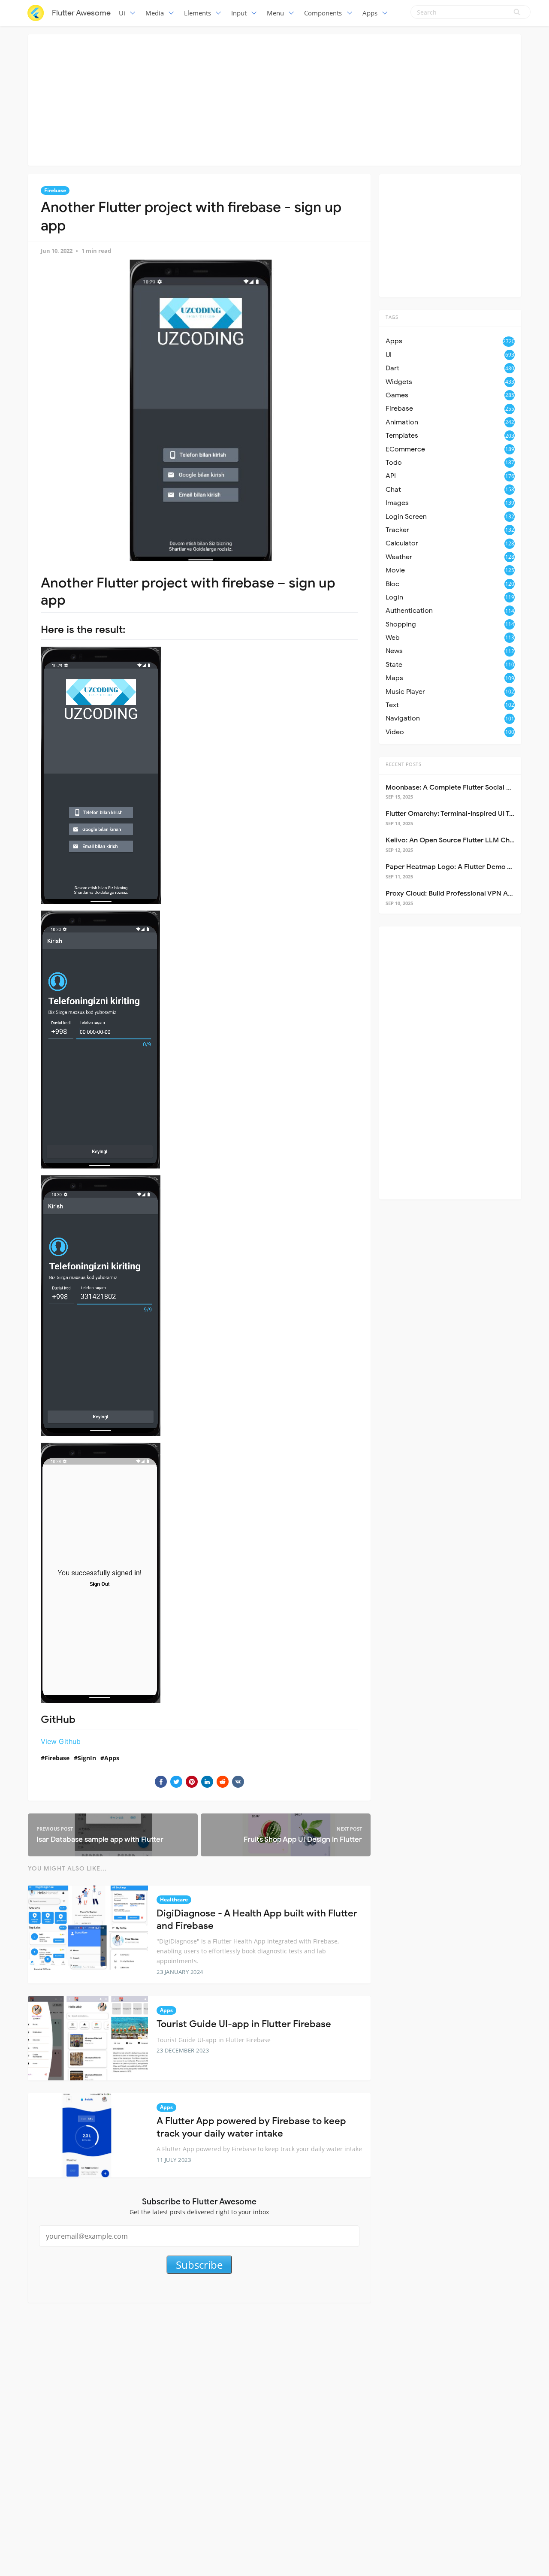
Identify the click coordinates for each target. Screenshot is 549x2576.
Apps (370, 13)
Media (155, 13)
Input (239, 13)
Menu (275, 13)
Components (323, 13)
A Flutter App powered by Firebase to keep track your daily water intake (251, 2127)
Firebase (55, 190)
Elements (198, 13)
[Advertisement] (274, 99)
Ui (122, 13)
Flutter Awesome (81, 13)
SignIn (87, 1758)
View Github (61, 1741)
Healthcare (174, 1899)
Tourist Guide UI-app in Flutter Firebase (244, 2024)
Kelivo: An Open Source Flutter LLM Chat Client (461, 840)
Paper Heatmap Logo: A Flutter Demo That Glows (465, 867)
